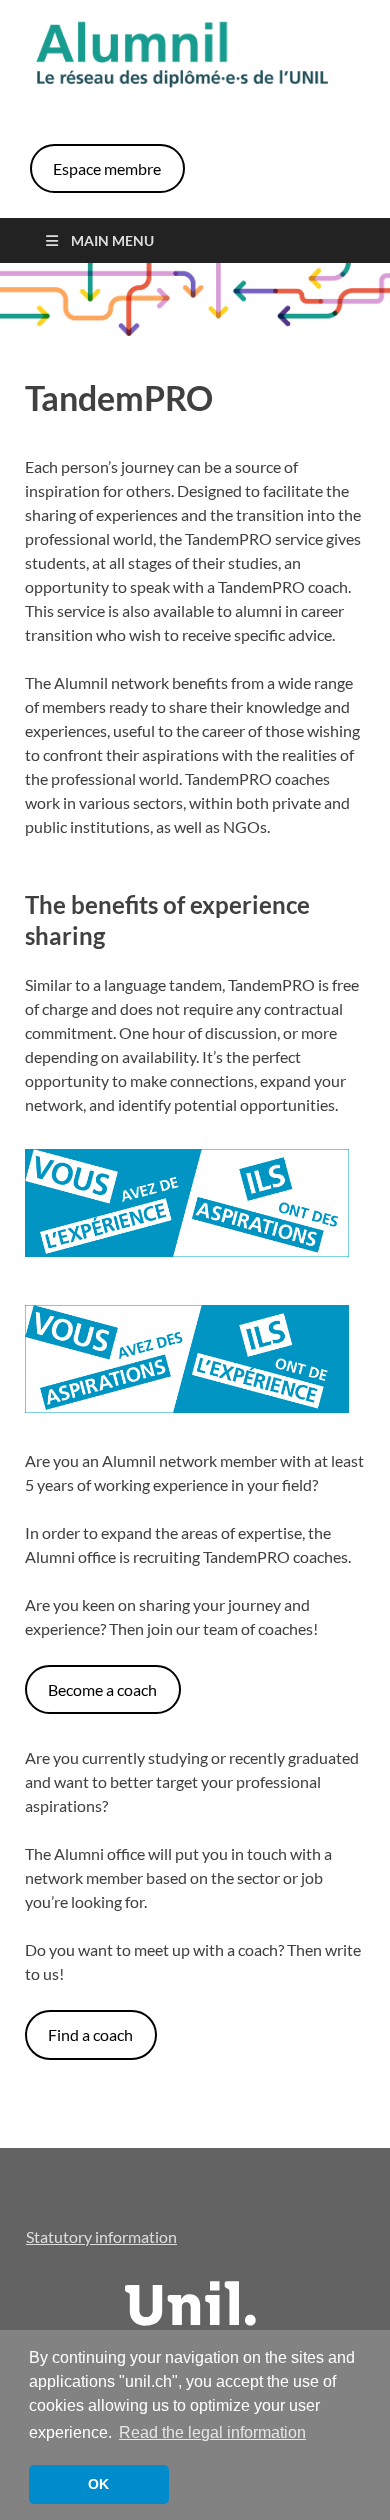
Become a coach (102, 1689)
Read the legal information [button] (212, 2432)
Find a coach (90, 2034)
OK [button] (98, 2484)
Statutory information (101, 2236)
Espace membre (107, 168)
